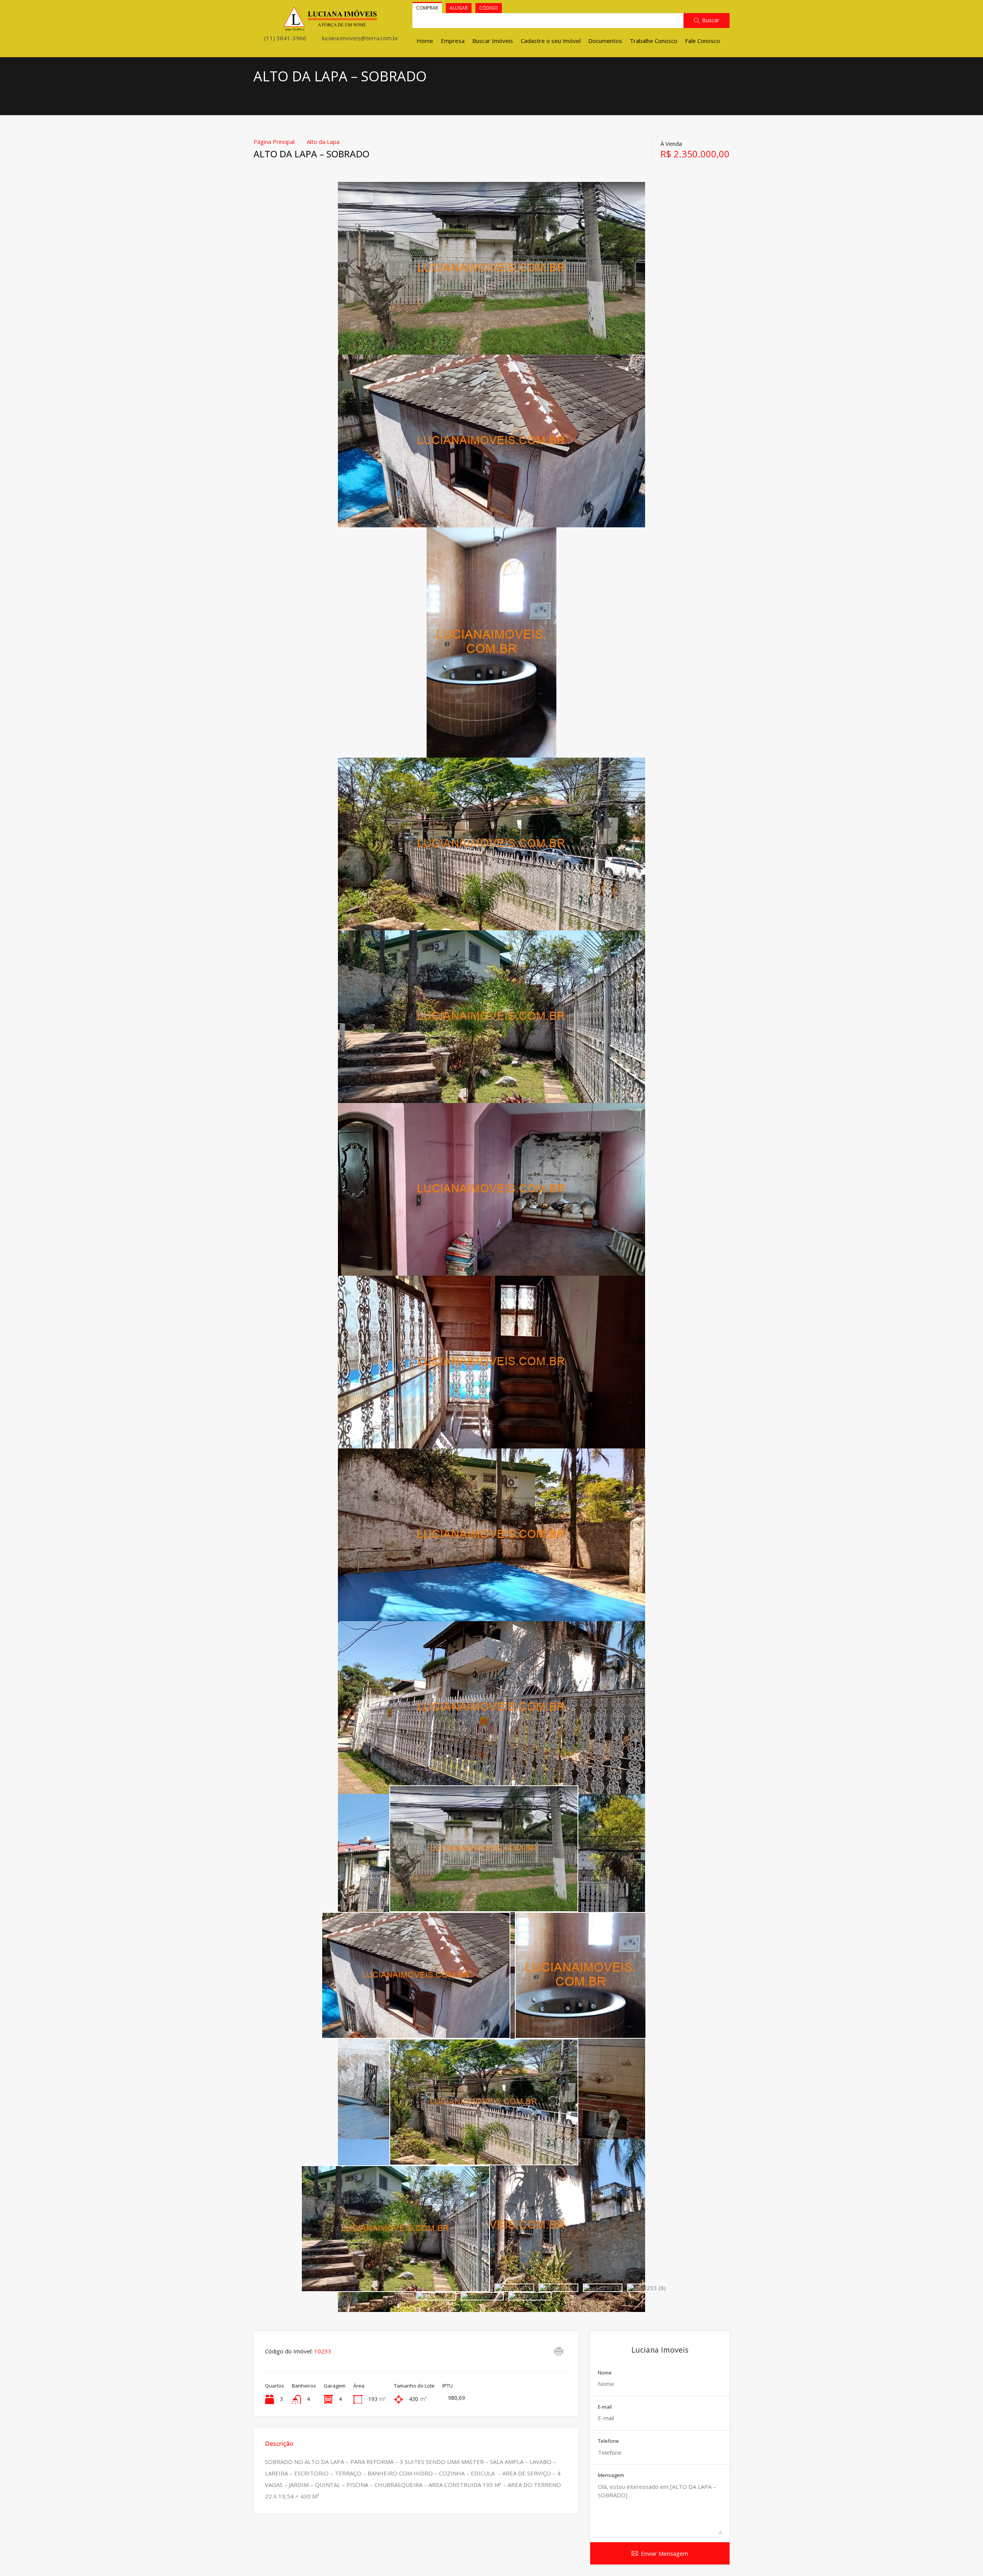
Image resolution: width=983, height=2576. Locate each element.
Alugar (459, 8)
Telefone (608, 2441)
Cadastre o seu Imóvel (551, 41)
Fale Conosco (702, 41)
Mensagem (611, 2475)
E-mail (605, 2407)
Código (489, 8)
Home (425, 41)
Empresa (453, 41)
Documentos (605, 41)
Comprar (427, 8)
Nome (605, 2373)
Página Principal (274, 142)
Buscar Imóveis (493, 41)
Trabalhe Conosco (654, 41)
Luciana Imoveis (660, 2350)
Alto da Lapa (323, 142)
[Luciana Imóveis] (330, 28)
